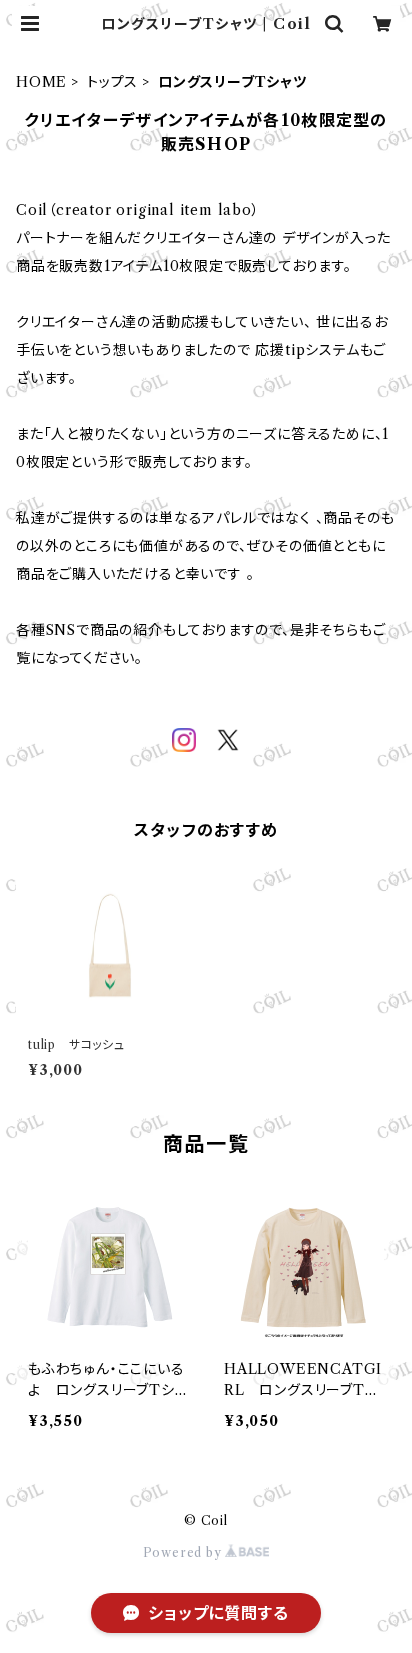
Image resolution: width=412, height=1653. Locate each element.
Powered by (184, 1552)
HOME (41, 82)
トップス (112, 82)
